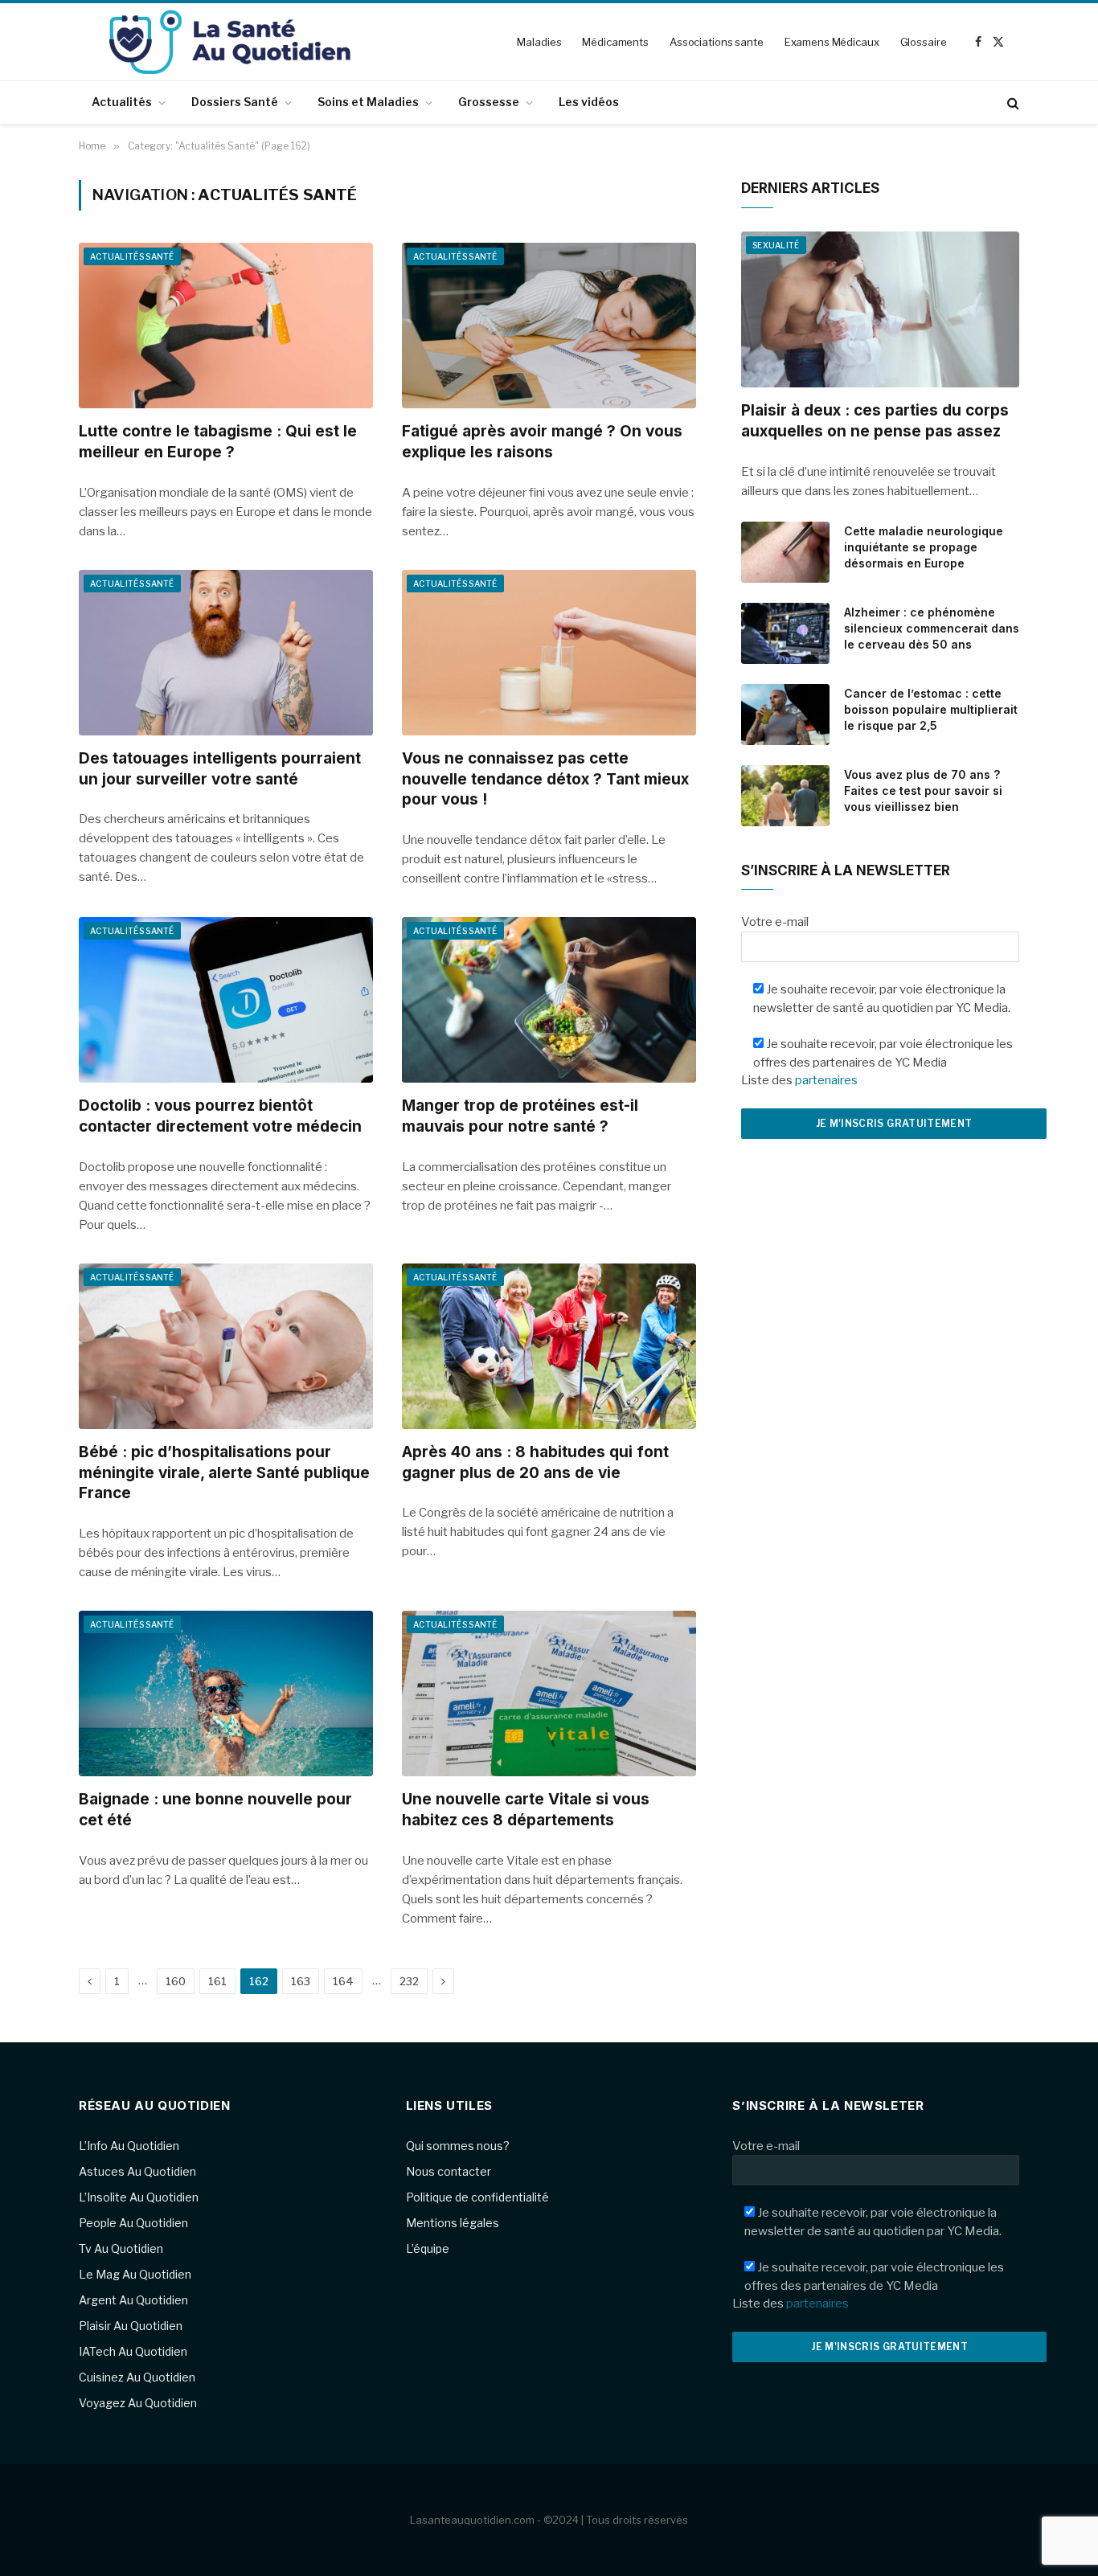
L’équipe (428, 2248)
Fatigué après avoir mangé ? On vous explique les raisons (542, 442)
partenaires (826, 1080)
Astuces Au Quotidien (137, 2171)
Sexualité (776, 245)
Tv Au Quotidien (121, 2248)
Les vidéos (589, 102)
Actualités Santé (132, 256)
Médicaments (615, 42)
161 (217, 1981)
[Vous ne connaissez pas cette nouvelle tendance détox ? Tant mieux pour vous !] (549, 653)
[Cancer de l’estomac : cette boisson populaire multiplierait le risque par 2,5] (785, 715)
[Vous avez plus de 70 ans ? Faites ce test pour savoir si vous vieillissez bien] (785, 796)
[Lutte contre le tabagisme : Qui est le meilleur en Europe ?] (226, 326)
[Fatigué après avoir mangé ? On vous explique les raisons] (549, 326)
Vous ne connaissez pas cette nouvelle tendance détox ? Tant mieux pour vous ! (545, 779)
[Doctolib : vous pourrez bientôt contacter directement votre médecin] (226, 1000)
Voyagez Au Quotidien (138, 2403)
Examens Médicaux (832, 42)
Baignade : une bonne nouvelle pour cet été (215, 1810)
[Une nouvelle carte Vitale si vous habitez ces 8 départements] (549, 1693)
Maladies (539, 42)
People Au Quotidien (133, 2223)
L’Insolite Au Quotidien (139, 2197)
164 (343, 1981)
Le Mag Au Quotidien (135, 2274)
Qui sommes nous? (458, 2146)
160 (176, 1981)
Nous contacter (449, 2171)
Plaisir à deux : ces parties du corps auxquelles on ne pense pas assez (875, 421)
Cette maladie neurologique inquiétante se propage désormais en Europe (924, 547)
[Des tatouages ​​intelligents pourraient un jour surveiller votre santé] (226, 653)
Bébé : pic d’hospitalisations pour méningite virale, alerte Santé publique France (224, 1473)
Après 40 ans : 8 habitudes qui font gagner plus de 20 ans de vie (535, 1462)
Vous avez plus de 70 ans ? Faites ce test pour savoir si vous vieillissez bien (923, 790)
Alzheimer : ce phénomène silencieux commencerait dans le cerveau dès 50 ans (932, 628)
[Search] (1012, 102)
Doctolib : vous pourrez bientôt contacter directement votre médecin (220, 1116)
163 (301, 1981)
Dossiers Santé (235, 102)
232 (409, 1981)
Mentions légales (453, 2223)
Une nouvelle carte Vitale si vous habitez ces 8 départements (526, 1810)
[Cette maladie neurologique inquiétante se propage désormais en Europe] (785, 552)
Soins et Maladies (368, 102)
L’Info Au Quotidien (129, 2146)
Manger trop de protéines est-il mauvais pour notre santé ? (520, 1116)
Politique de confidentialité (477, 2197)
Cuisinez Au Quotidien (137, 2377)
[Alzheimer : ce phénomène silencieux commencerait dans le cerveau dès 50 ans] (785, 633)
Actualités (122, 102)
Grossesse (489, 102)
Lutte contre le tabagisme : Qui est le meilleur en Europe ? (218, 442)
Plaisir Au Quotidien (131, 2326)
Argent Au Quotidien (133, 2300)
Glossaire (924, 42)
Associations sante (717, 42)
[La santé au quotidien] (230, 42)
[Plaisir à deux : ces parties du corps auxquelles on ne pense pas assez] (880, 310)
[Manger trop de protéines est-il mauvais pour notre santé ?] (549, 1000)
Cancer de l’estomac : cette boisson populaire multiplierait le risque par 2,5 (931, 709)
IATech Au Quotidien (133, 2351)
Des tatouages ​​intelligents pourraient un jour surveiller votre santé (220, 769)
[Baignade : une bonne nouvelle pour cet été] (226, 1693)
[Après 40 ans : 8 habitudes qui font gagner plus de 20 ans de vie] (549, 1346)
